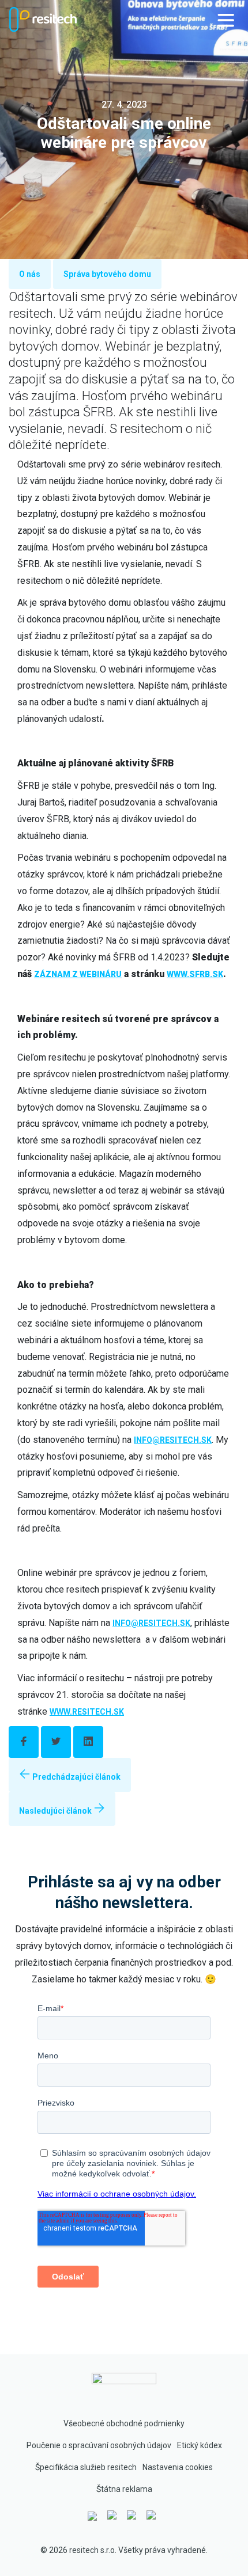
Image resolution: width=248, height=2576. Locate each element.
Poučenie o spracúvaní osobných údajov (99, 2445)
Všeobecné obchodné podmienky (124, 2423)
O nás (30, 274)
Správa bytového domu (107, 274)
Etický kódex (200, 2445)
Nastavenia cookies (178, 2467)
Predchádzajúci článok (76, 1777)
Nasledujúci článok (56, 1811)
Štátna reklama (124, 2489)
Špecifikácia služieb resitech (86, 2467)
